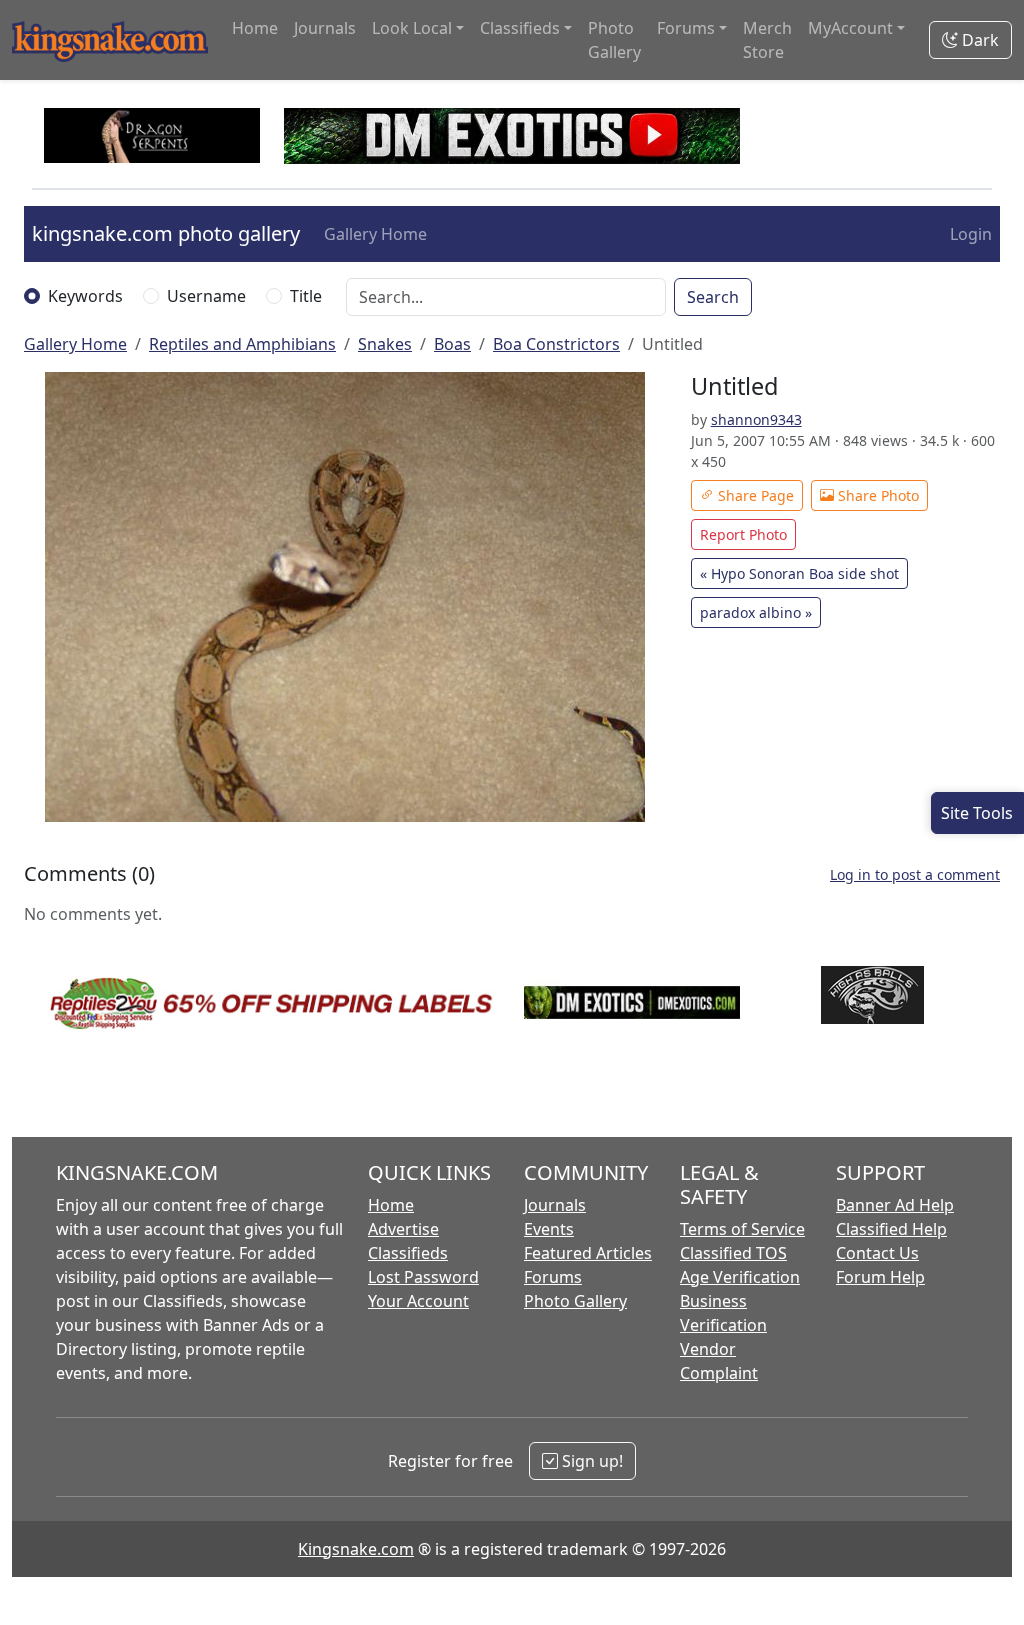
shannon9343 (756, 419)
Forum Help (880, 1277)
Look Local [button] (412, 28)
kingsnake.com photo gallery (166, 233)
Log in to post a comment (915, 874)
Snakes (385, 344)
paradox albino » (756, 612)
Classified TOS (733, 1253)
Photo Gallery (614, 40)
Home (255, 28)
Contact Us (877, 1253)
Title (306, 296)
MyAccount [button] (850, 28)
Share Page (754, 495)
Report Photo (743, 534)
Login (971, 234)
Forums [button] (686, 28)
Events (549, 1229)
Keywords (85, 296)
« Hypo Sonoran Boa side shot (799, 573)
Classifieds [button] (520, 28)
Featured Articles (588, 1253)
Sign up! (590, 1461)
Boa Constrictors (556, 344)
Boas (452, 344)
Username (206, 296)
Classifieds (408, 1253)
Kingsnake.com (356, 1549)
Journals (325, 28)
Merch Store (767, 40)
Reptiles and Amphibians (242, 344)
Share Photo (876, 495)
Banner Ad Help (895, 1205)
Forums (553, 1277)
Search (713, 297)
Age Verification (740, 1277)
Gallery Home (375, 234)
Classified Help (891, 1229)
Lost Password (423, 1277)
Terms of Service (742, 1229)
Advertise (403, 1229)
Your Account (418, 1301)
